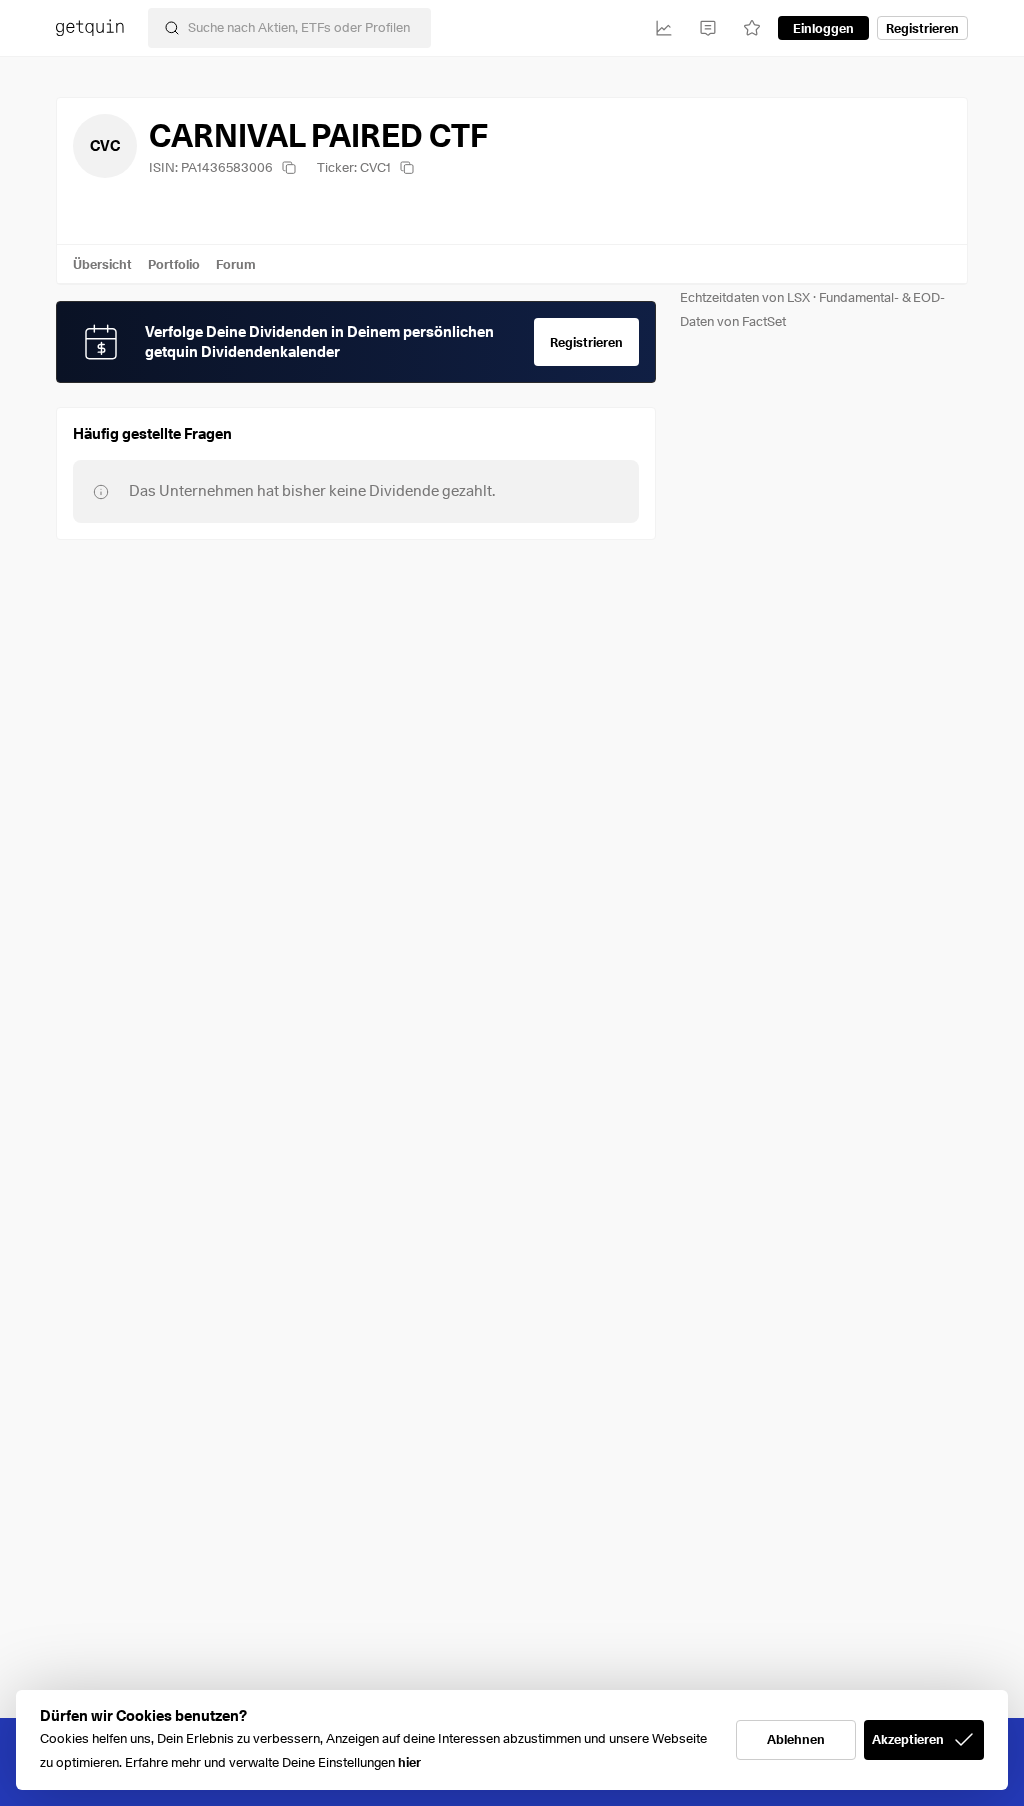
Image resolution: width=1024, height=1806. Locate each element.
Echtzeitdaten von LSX (745, 297)
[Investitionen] (664, 28)
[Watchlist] (752, 28)
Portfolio (174, 264)
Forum (236, 264)
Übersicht (102, 264)
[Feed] (708, 28)
